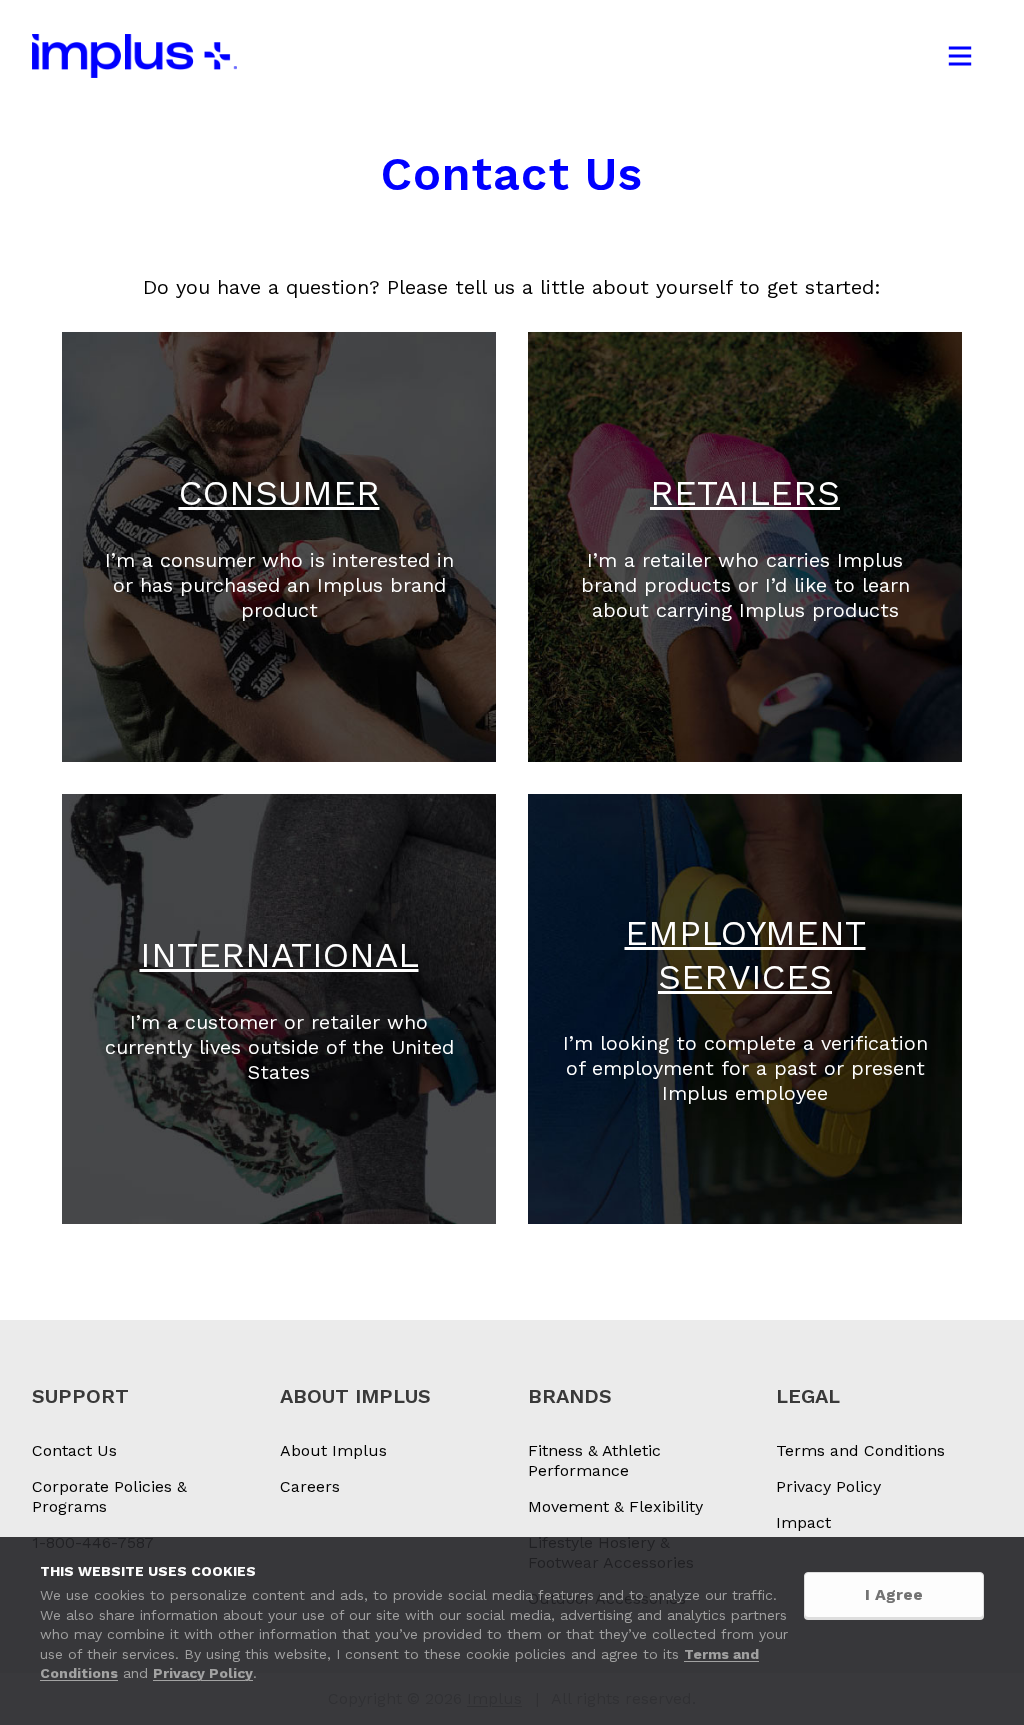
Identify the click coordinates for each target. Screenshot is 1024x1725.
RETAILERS (745, 493)
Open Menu (960, 56)
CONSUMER (279, 493)
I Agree (894, 1594)
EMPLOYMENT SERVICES (745, 955)
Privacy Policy (203, 1673)
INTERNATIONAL (279, 955)
